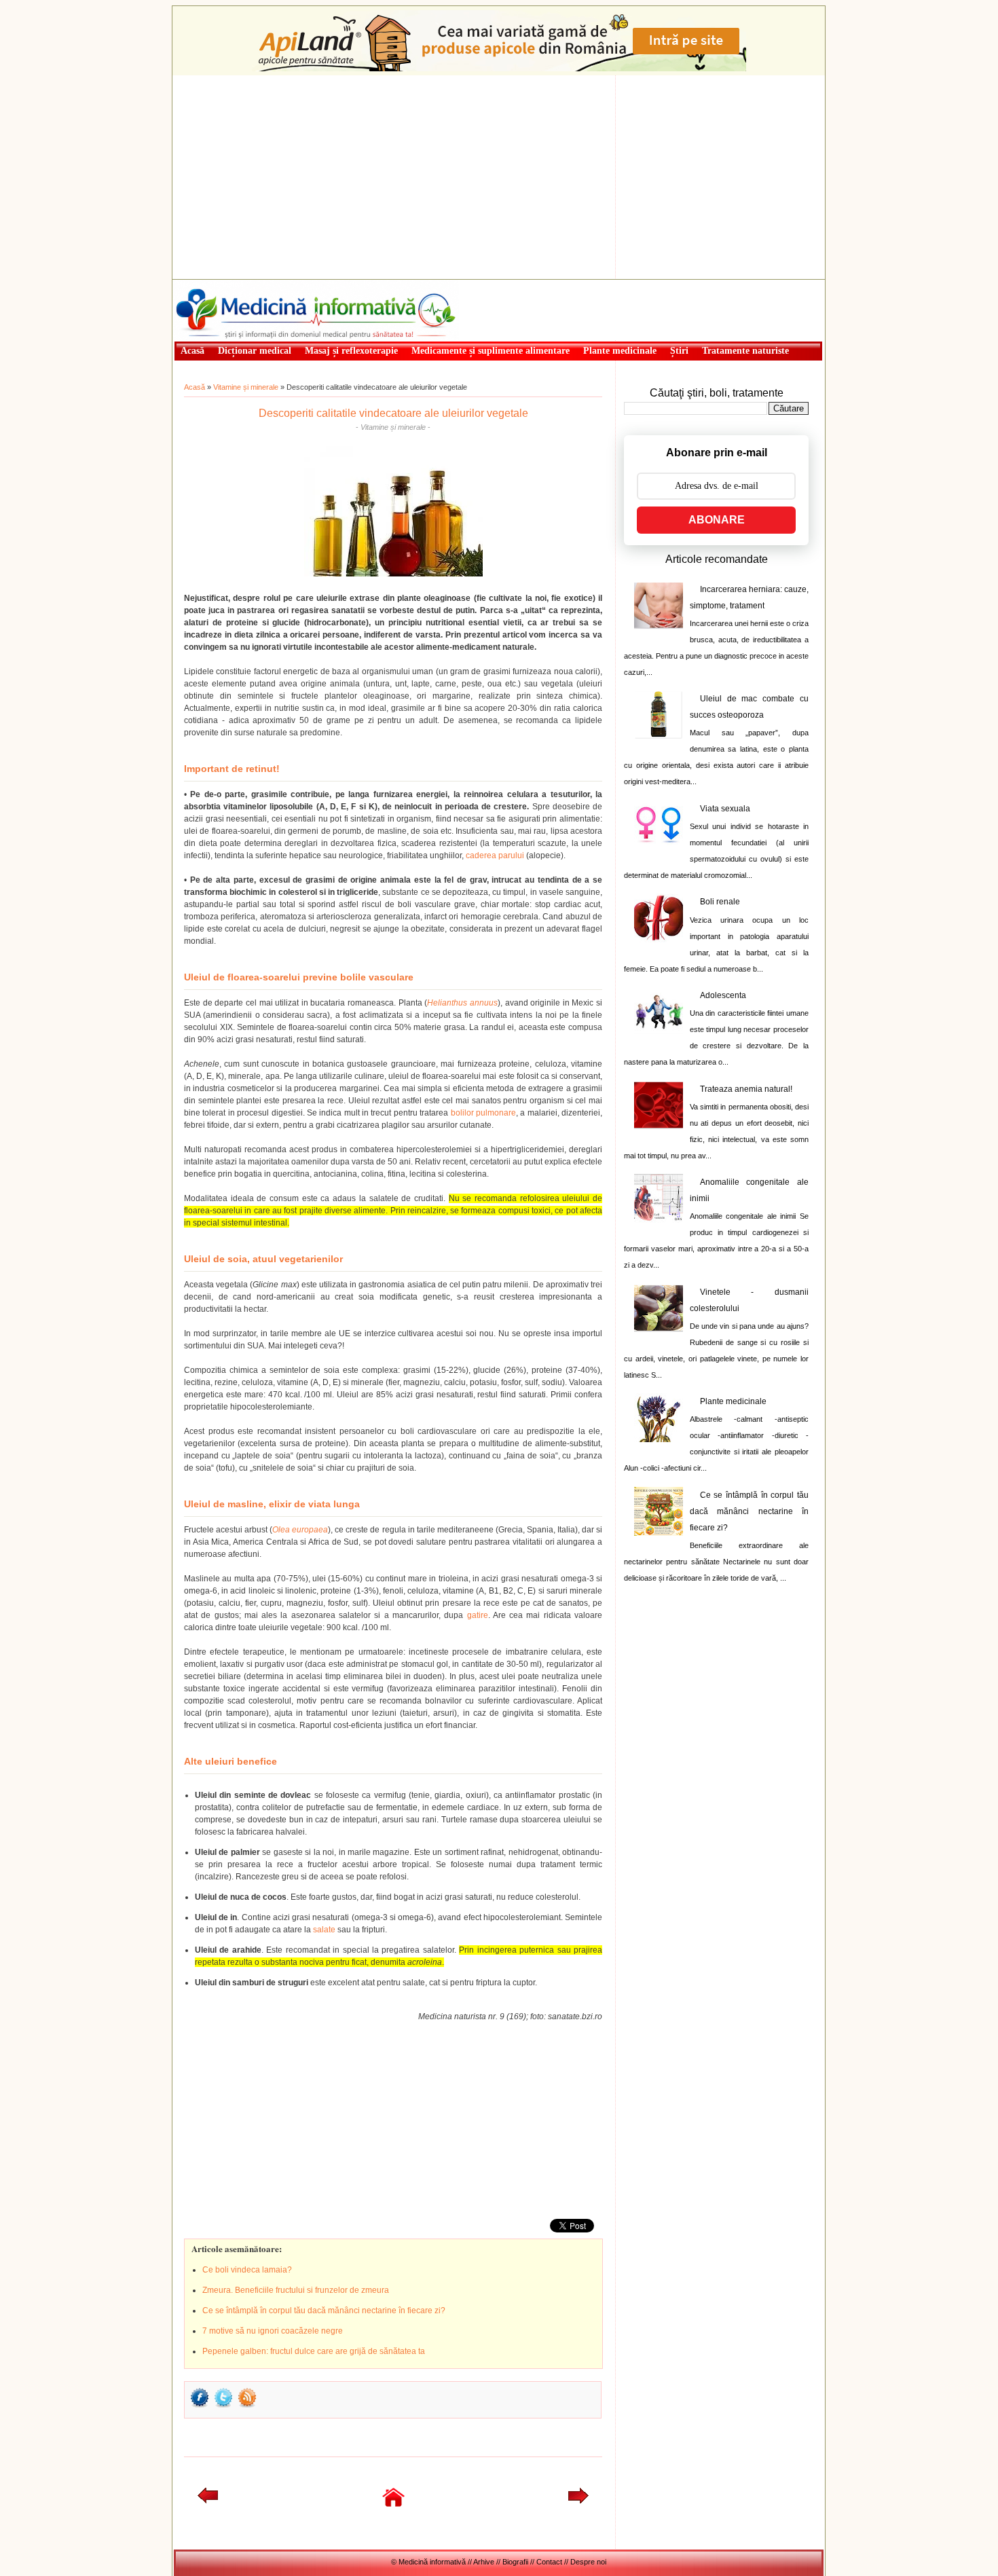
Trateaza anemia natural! (746, 1089)
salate (324, 1930)
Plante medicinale (733, 1401)
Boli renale (720, 902)
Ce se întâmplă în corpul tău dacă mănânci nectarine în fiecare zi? (324, 2311)
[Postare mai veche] (578, 2501)
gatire (478, 1615)
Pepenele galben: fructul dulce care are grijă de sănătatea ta (314, 2351)
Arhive (484, 2562)
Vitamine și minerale (246, 387)
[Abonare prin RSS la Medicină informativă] (247, 2406)
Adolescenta (723, 995)
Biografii (515, 2562)
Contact (549, 2562)
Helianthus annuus (462, 1003)
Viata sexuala (725, 809)
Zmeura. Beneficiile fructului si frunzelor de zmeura (296, 2290)
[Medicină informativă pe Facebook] (200, 2406)
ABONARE (717, 520)
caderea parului (495, 855)
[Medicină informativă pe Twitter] (223, 2406)
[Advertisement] (499, 177)
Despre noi (588, 2562)
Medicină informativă (210, 284)
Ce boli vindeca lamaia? (247, 2270)
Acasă (195, 387)
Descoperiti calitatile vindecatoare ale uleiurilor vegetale (393, 413)
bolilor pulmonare (483, 1113)
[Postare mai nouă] (208, 2501)
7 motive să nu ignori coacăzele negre (273, 2331)
